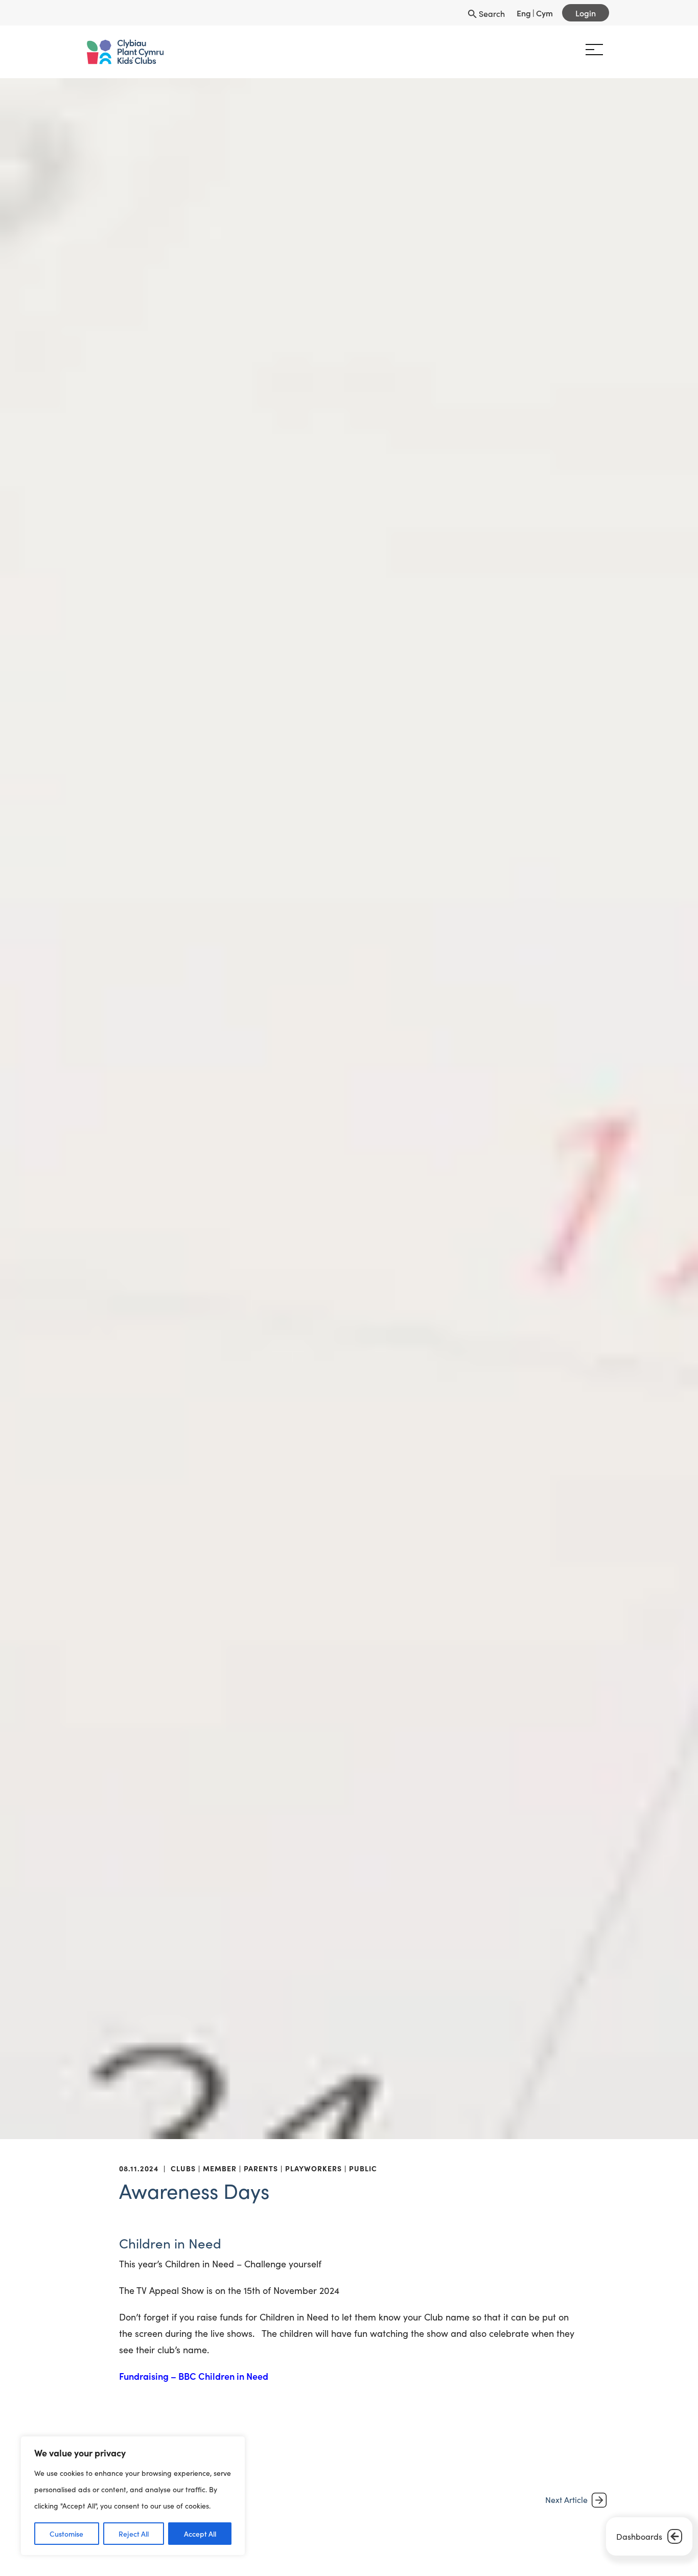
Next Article (566, 2500)
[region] (133, 2496)
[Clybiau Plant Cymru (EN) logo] (131, 52)
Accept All (200, 2534)
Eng (524, 13)
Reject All (134, 2534)
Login (586, 13)
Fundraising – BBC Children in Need (194, 2376)
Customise (66, 2534)
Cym (544, 13)
